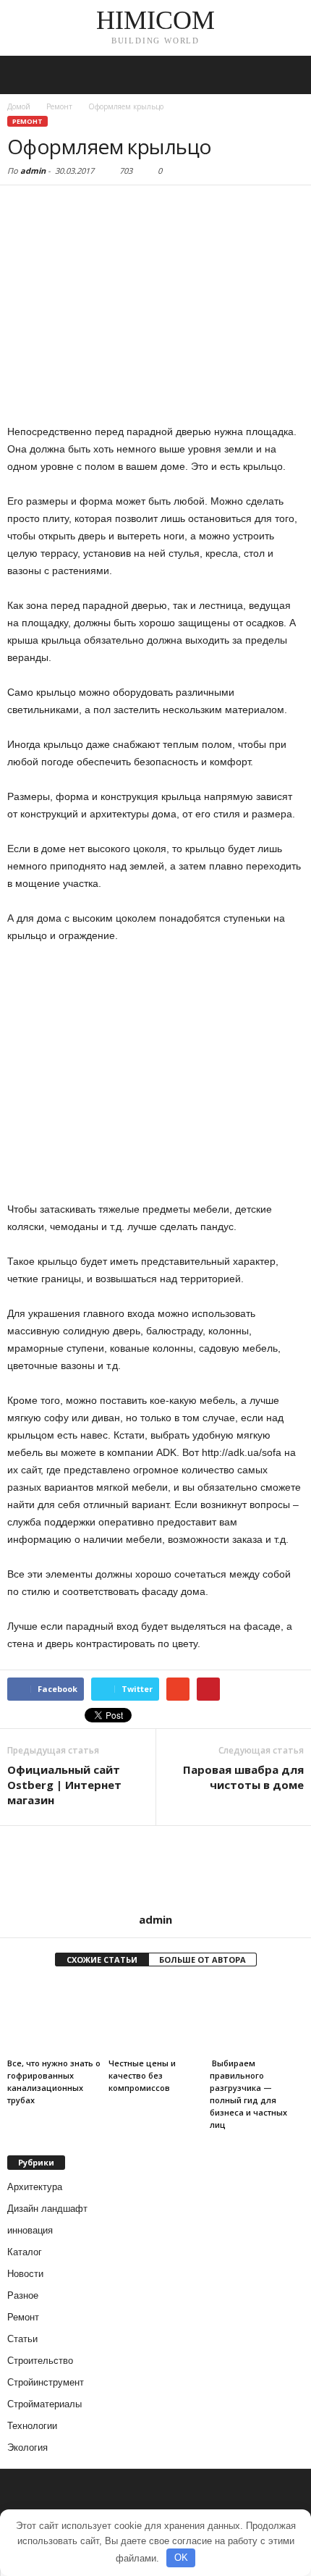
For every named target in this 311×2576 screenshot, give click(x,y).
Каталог (25, 2252)
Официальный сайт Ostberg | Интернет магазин (64, 1785)
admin (33, 171)
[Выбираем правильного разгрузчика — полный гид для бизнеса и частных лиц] (257, 2017)
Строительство (40, 2361)
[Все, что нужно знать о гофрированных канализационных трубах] (54, 2017)
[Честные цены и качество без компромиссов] (155, 2017)
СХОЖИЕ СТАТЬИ (102, 1960)
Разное (23, 2295)
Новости (25, 2274)
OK (181, 2558)
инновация (30, 2230)
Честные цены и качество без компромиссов (142, 2075)
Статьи (22, 2339)
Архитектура (35, 2187)
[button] (289, 75)
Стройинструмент (46, 2382)
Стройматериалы (44, 2404)
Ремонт (27, 121)
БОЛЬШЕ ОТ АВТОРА (203, 1960)
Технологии (32, 2426)
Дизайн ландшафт (47, 2209)
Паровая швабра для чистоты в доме (243, 1777)
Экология (27, 2447)
